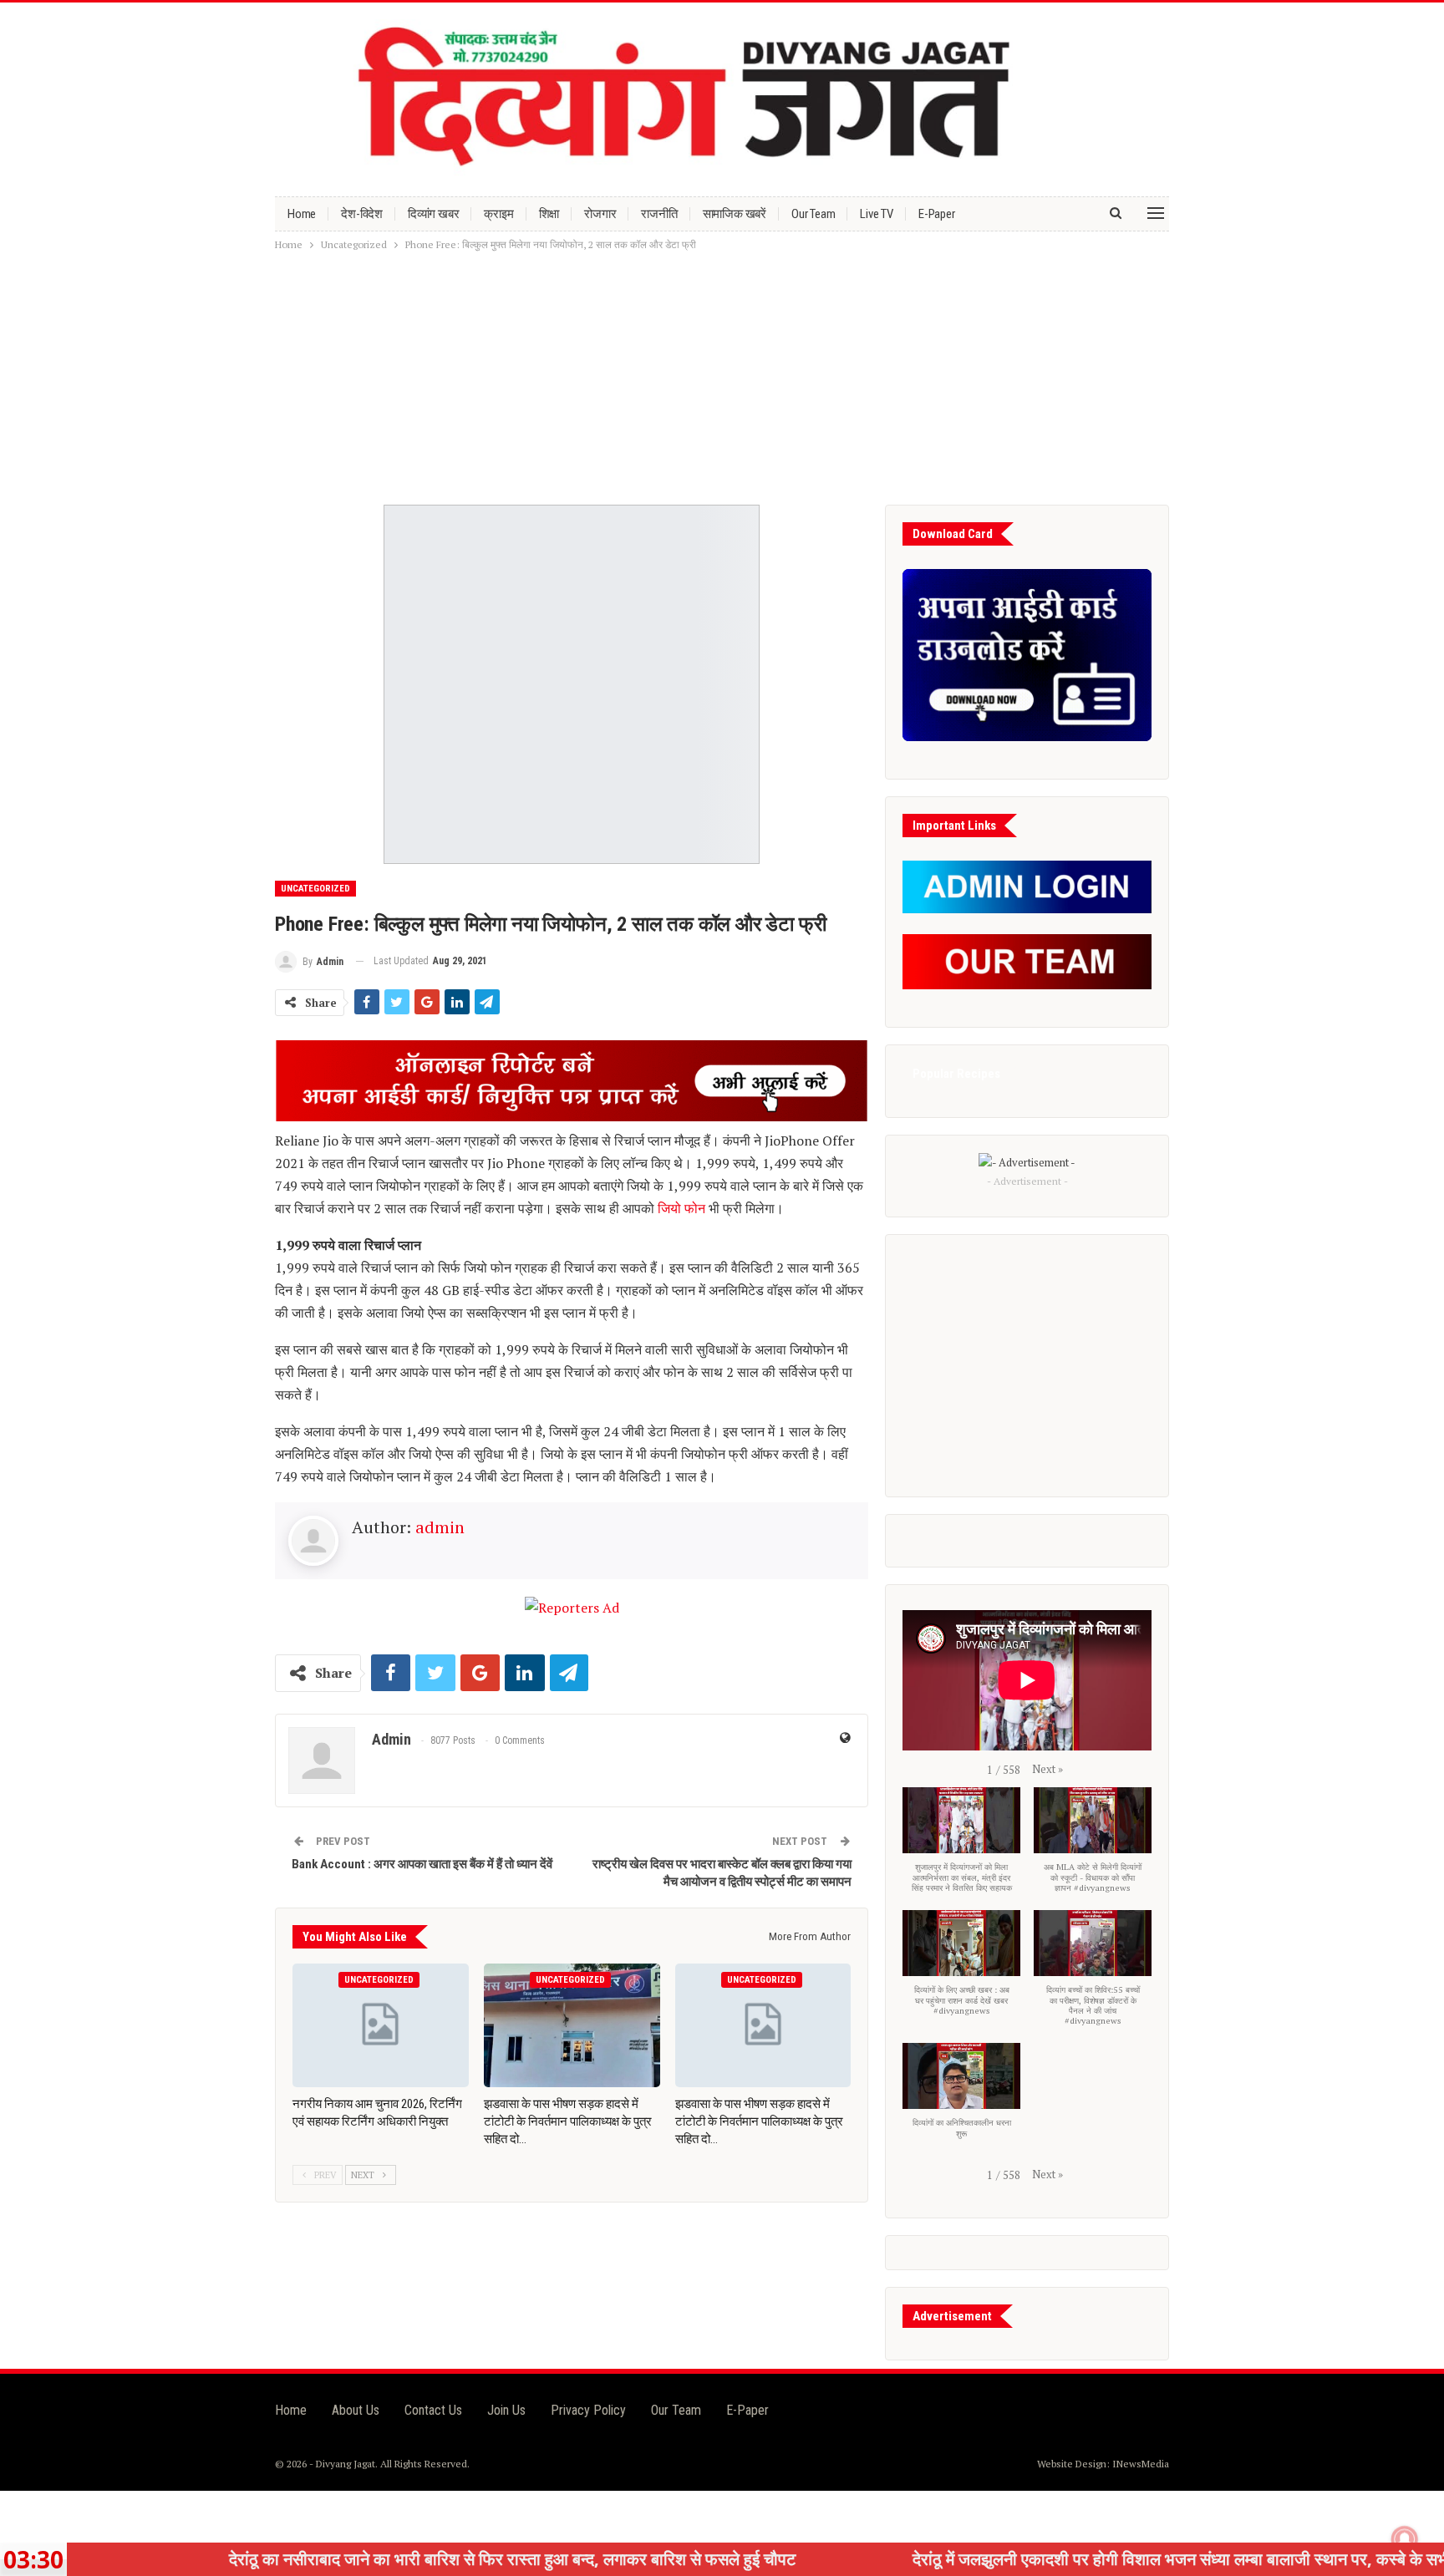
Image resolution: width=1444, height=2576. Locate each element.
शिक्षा (549, 214)
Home (302, 214)
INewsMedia (1141, 2464)
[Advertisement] (722, 379)
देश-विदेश (362, 214)
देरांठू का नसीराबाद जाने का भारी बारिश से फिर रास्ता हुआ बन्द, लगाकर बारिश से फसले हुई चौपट (387, 2559)
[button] (1047, 1769)
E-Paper (937, 214)
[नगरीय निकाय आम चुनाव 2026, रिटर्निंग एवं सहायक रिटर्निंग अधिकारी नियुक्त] (381, 2025)
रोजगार (600, 214)
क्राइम (498, 214)
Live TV (877, 214)
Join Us (506, 2410)
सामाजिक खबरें (735, 214)
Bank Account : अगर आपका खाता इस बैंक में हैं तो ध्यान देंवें (422, 1864)
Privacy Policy (588, 2410)
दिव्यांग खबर (433, 214)
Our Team (813, 214)
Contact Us (433, 2410)
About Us (356, 2410)
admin (440, 1527)
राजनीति (659, 214)
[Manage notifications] (1405, 2539)
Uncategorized (315, 889)
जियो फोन (681, 1208)
